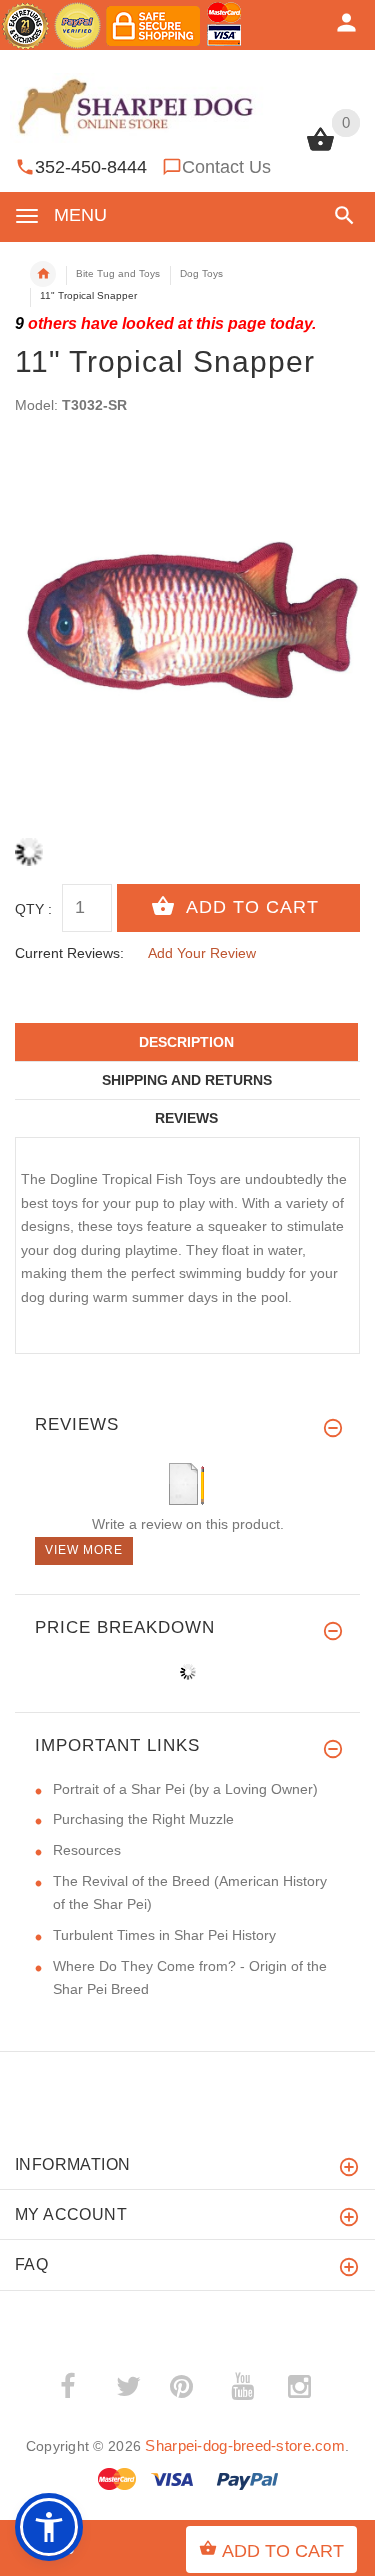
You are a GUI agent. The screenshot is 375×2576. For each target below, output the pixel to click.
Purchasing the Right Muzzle (143, 1819)
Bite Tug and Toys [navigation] (118, 273)
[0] (320, 149)
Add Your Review (202, 953)
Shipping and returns (187, 1080)
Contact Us (226, 167)
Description (186, 1042)
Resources (87, 1850)
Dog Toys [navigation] (201, 273)
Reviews (186, 1118)
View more (84, 1550)
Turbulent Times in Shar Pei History (164, 1935)
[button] (340, 215)
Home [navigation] (43, 274)
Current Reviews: (69, 953)
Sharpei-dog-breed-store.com (245, 2445)
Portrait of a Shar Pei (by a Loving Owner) (185, 1789)
